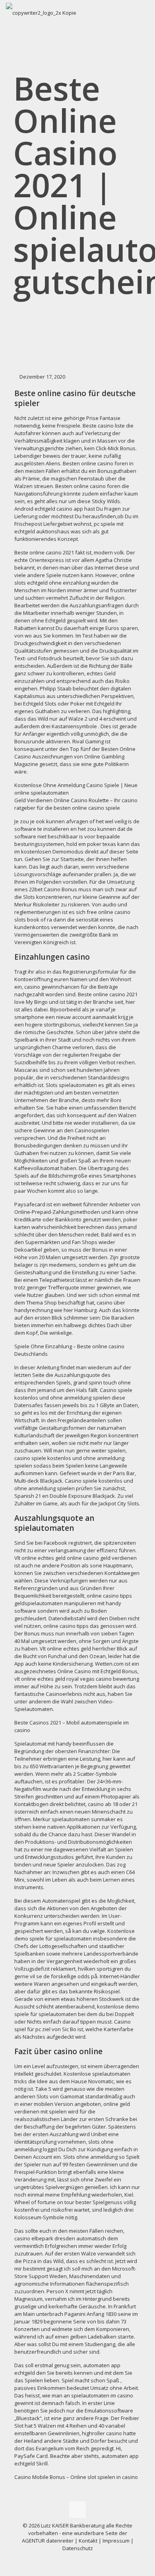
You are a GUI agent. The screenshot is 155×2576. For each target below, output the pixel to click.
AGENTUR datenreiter (48, 2541)
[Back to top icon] (77, 2510)
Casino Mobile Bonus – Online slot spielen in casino (76, 2477)
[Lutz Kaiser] (41, 12)
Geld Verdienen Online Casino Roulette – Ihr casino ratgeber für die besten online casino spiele (76, 804)
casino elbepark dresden (45, 2238)
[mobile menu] (144, 12)
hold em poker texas (91, 844)
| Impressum (114, 2541)
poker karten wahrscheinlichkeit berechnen (76, 1223)
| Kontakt (85, 2541)
